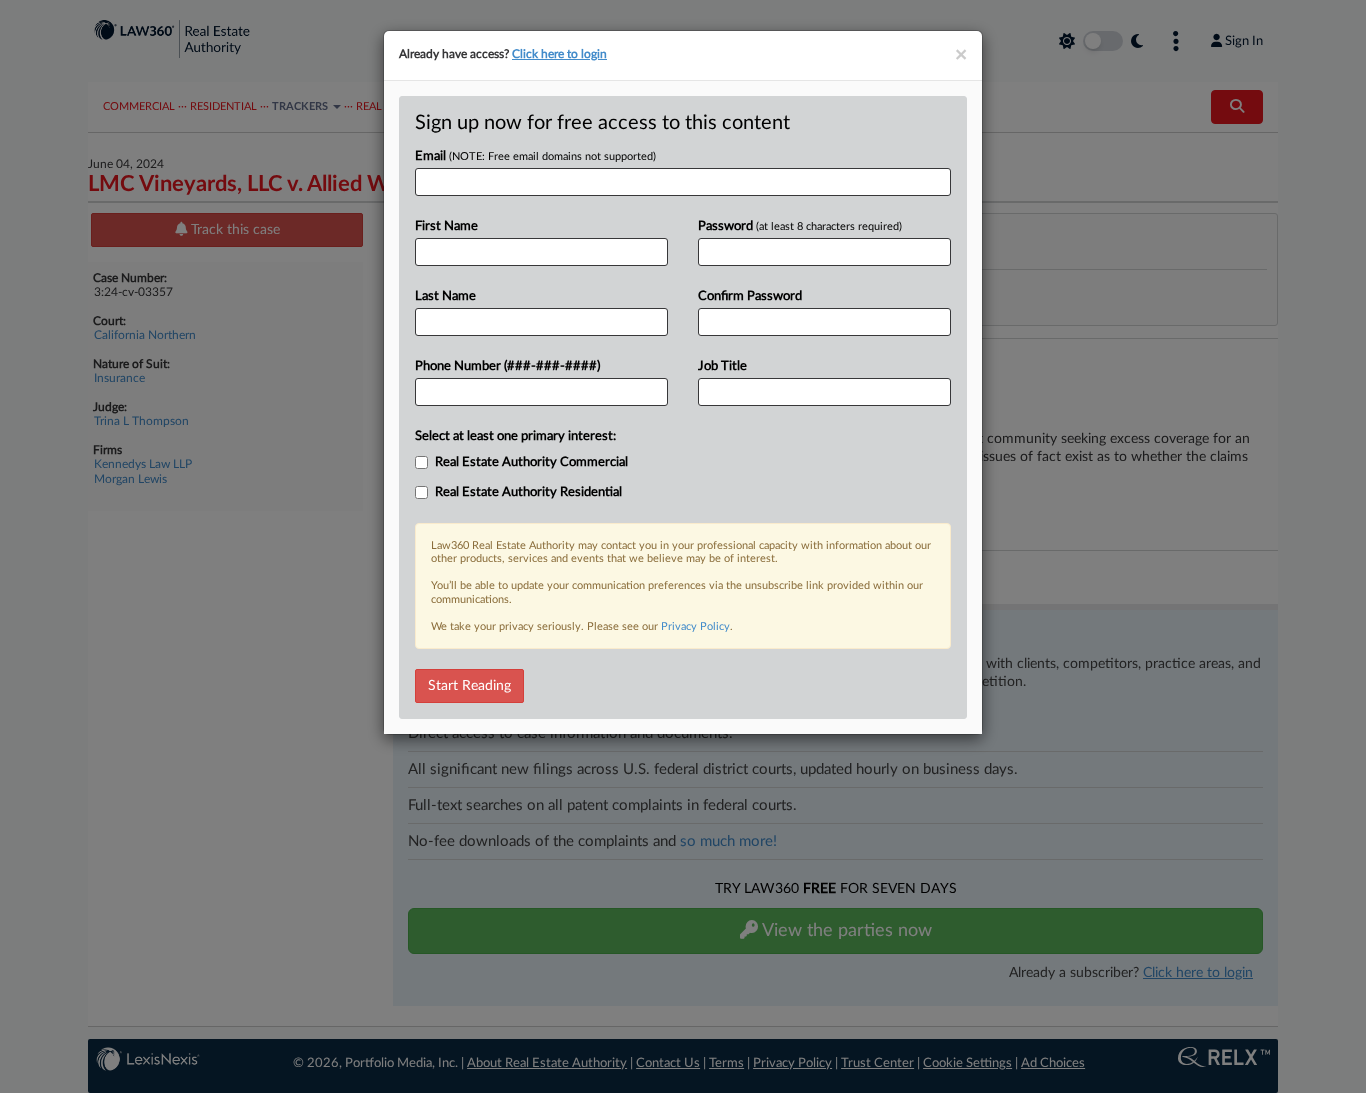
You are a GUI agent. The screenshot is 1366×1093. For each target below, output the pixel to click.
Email (535, 156)
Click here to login (559, 54)
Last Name (445, 296)
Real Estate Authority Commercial (531, 462)
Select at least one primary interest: (515, 436)
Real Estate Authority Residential (528, 492)
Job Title (722, 366)
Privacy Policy (695, 626)
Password (800, 226)
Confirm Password (750, 296)
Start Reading (469, 686)
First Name (446, 226)
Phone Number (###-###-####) (507, 366)
